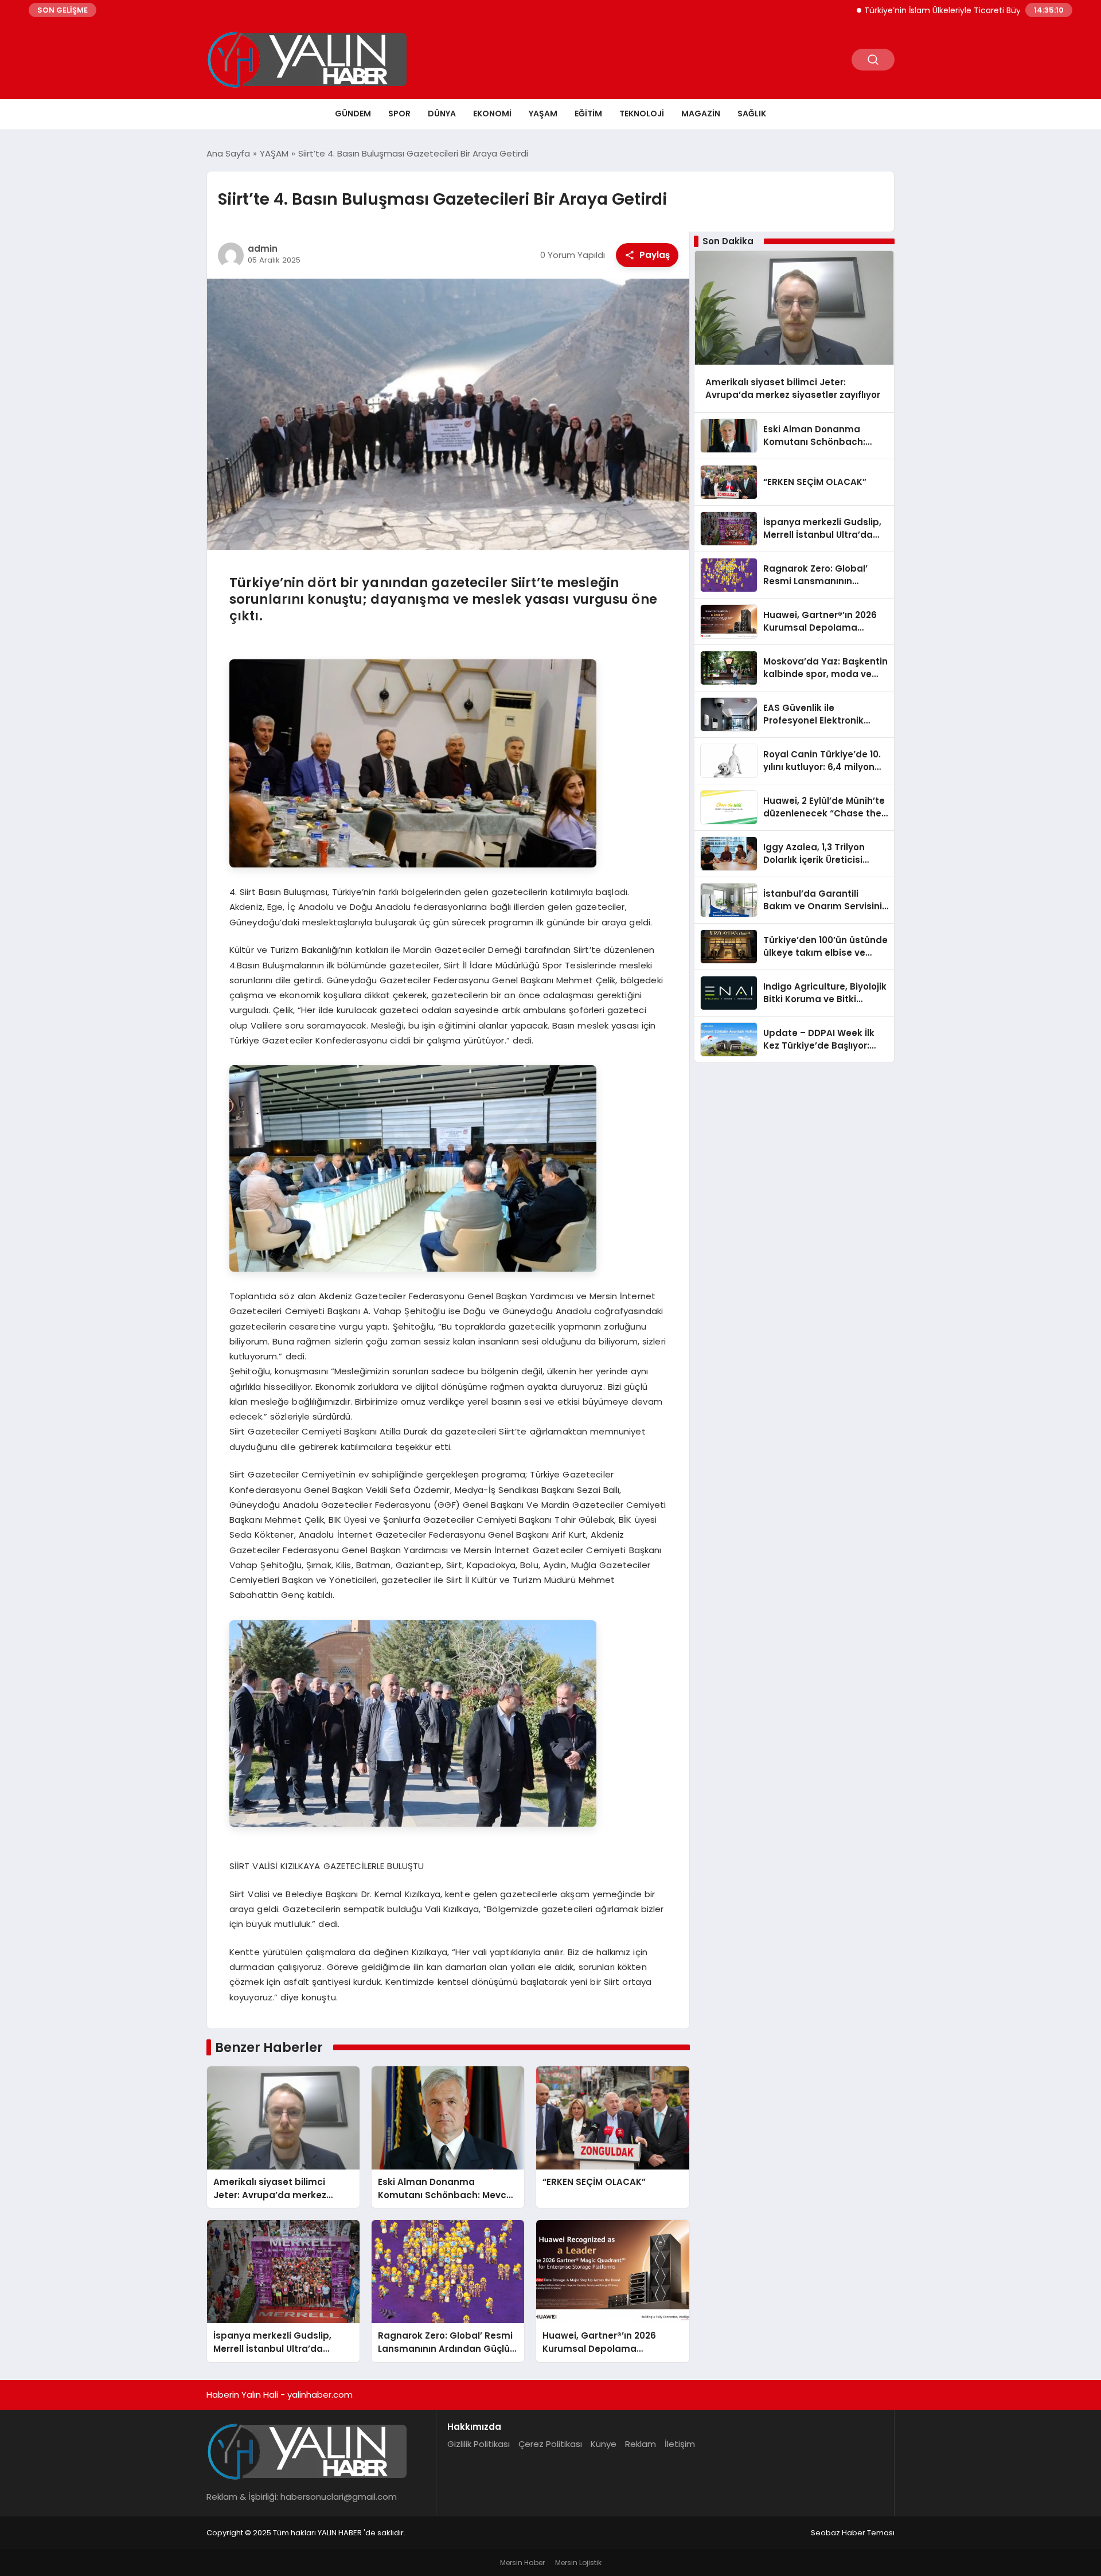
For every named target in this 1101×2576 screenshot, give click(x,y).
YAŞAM (543, 114)
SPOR (399, 114)
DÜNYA (442, 114)
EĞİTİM (588, 114)
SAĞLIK (752, 114)
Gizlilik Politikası (479, 2444)
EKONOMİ (492, 114)
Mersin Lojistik (578, 2563)
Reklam (641, 2444)
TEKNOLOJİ (642, 114)
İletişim (680, 2444)
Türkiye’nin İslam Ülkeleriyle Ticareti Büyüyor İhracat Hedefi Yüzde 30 (924, 10)
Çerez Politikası (550, 2444)
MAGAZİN (701, 114)
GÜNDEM (353, 114)
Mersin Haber (522, 2563)
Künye (604, 2444)
